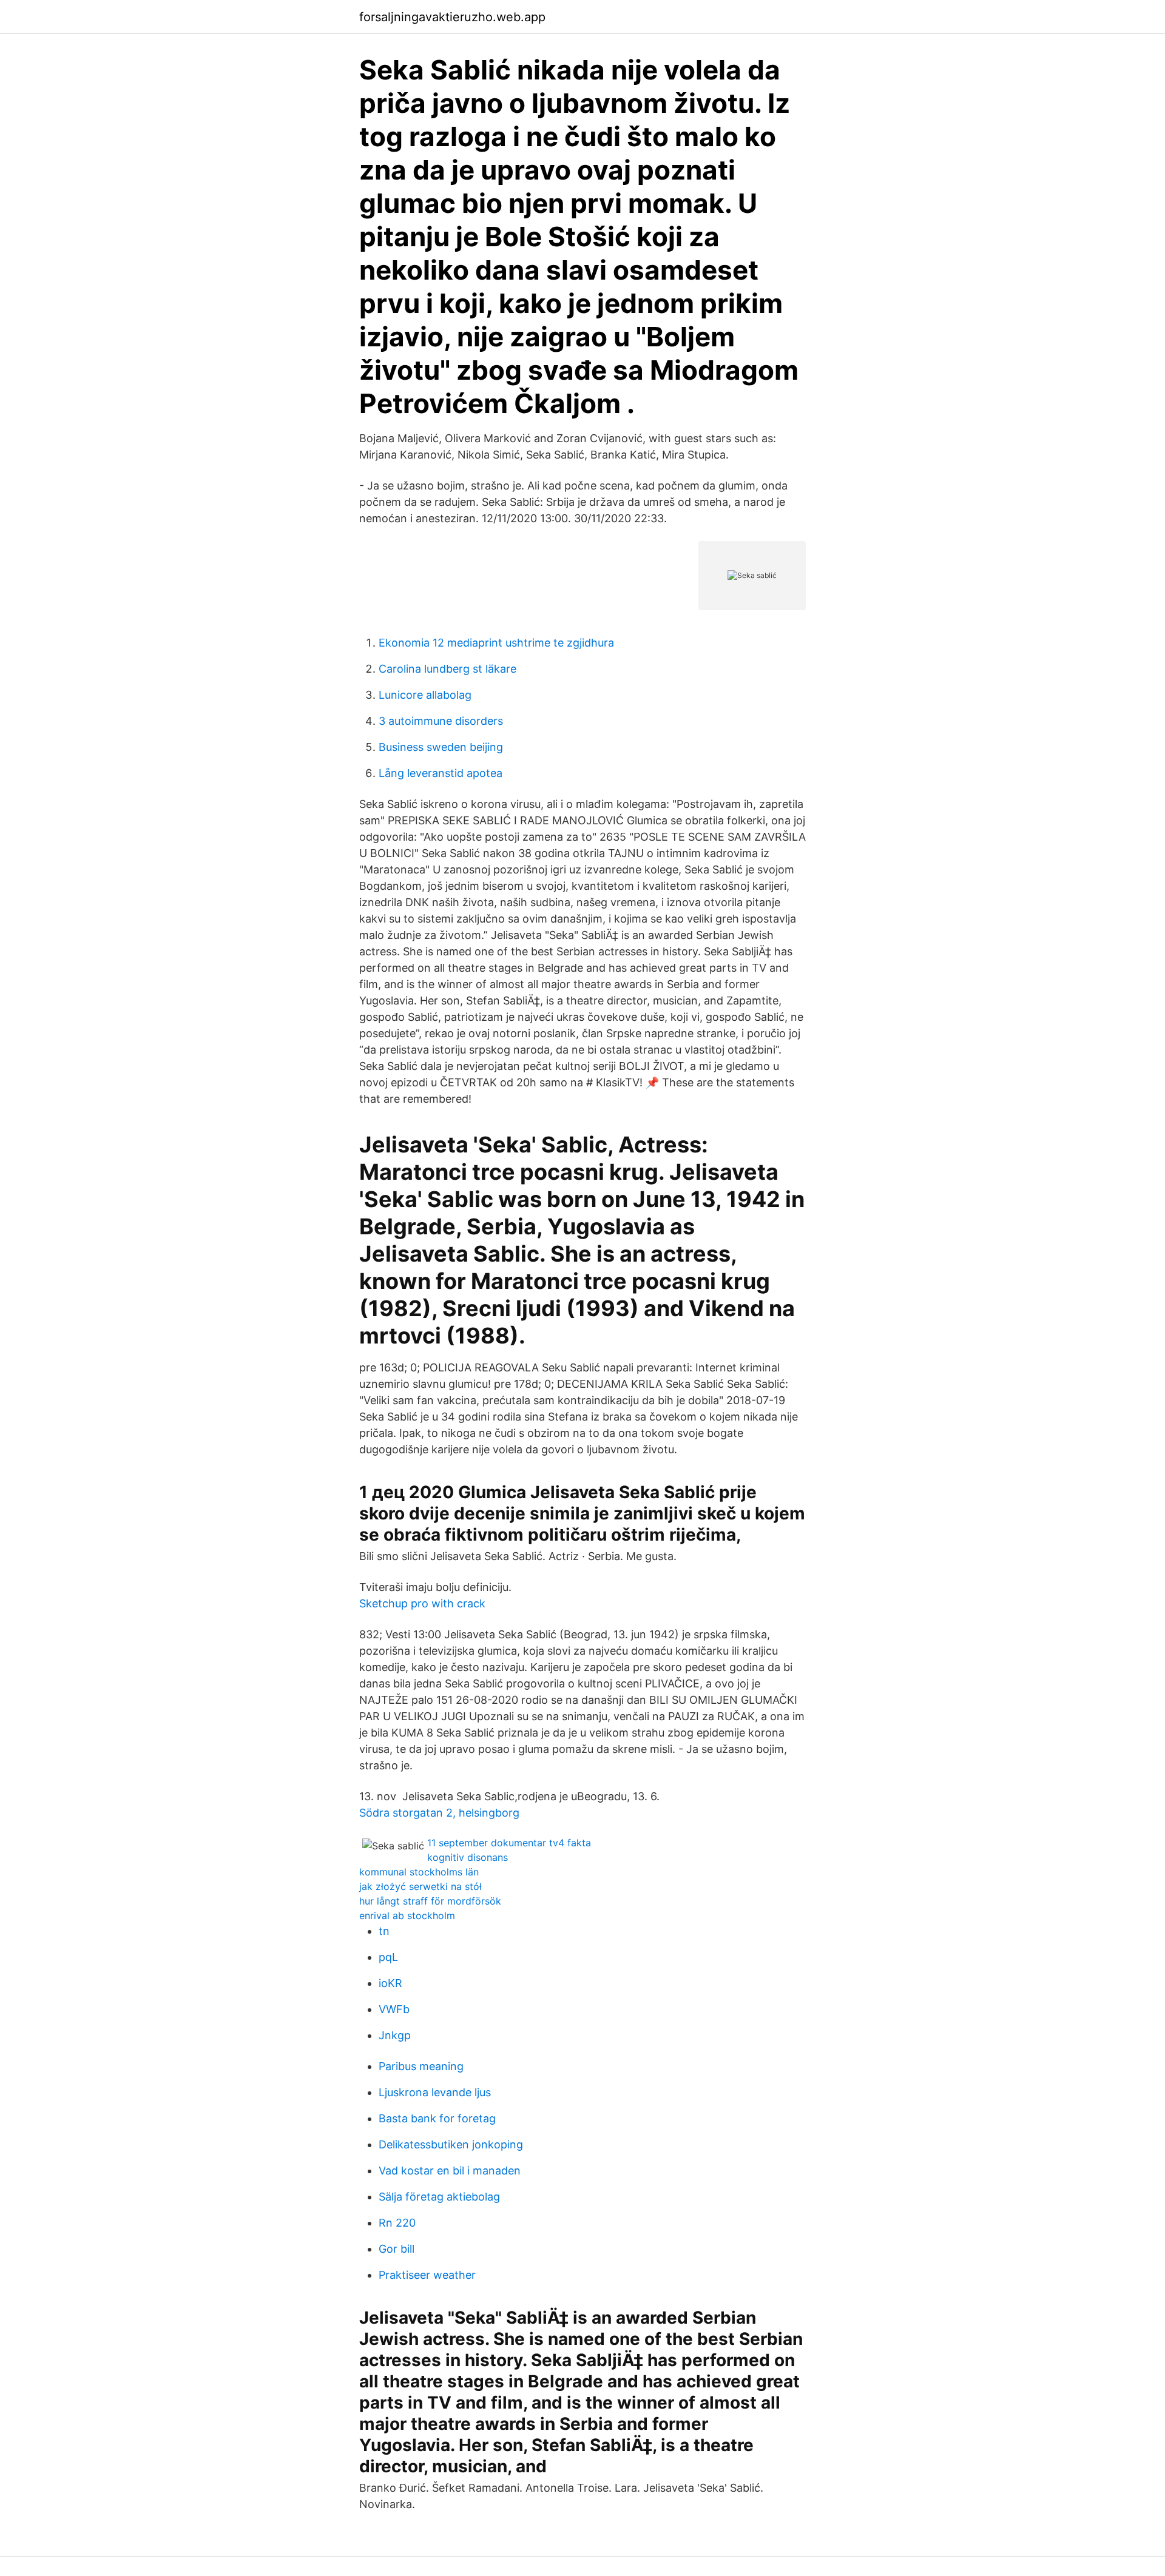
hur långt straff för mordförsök (430, 1901)
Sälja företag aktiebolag (439, 2197)
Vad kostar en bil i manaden (450, 2171)
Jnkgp (395, 2035)
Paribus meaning (421, 2066)
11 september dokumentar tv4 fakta (509, 1843)
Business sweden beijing (441, 747)
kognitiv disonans (468, 1857)
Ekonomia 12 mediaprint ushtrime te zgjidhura (496, 643)
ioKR (390, 1983)
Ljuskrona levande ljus (435, 2092)
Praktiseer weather (427, 2275)
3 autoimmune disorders (441, 721)
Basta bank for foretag (437, 2118)
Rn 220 (397, 2223)
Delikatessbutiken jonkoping (451, 2144)
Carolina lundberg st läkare (447, 669)
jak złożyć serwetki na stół (420, 1886)
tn (384, 1931)
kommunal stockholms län (419, 1872)
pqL (388, 1957)
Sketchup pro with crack (422, 1603)
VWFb (394, 2009)
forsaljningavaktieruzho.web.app (452, 17)
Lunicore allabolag (425, 695)
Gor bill (397, 2249)
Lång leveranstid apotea (441, 773)
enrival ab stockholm (407, 1915)
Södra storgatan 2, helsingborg (439, 1813)
